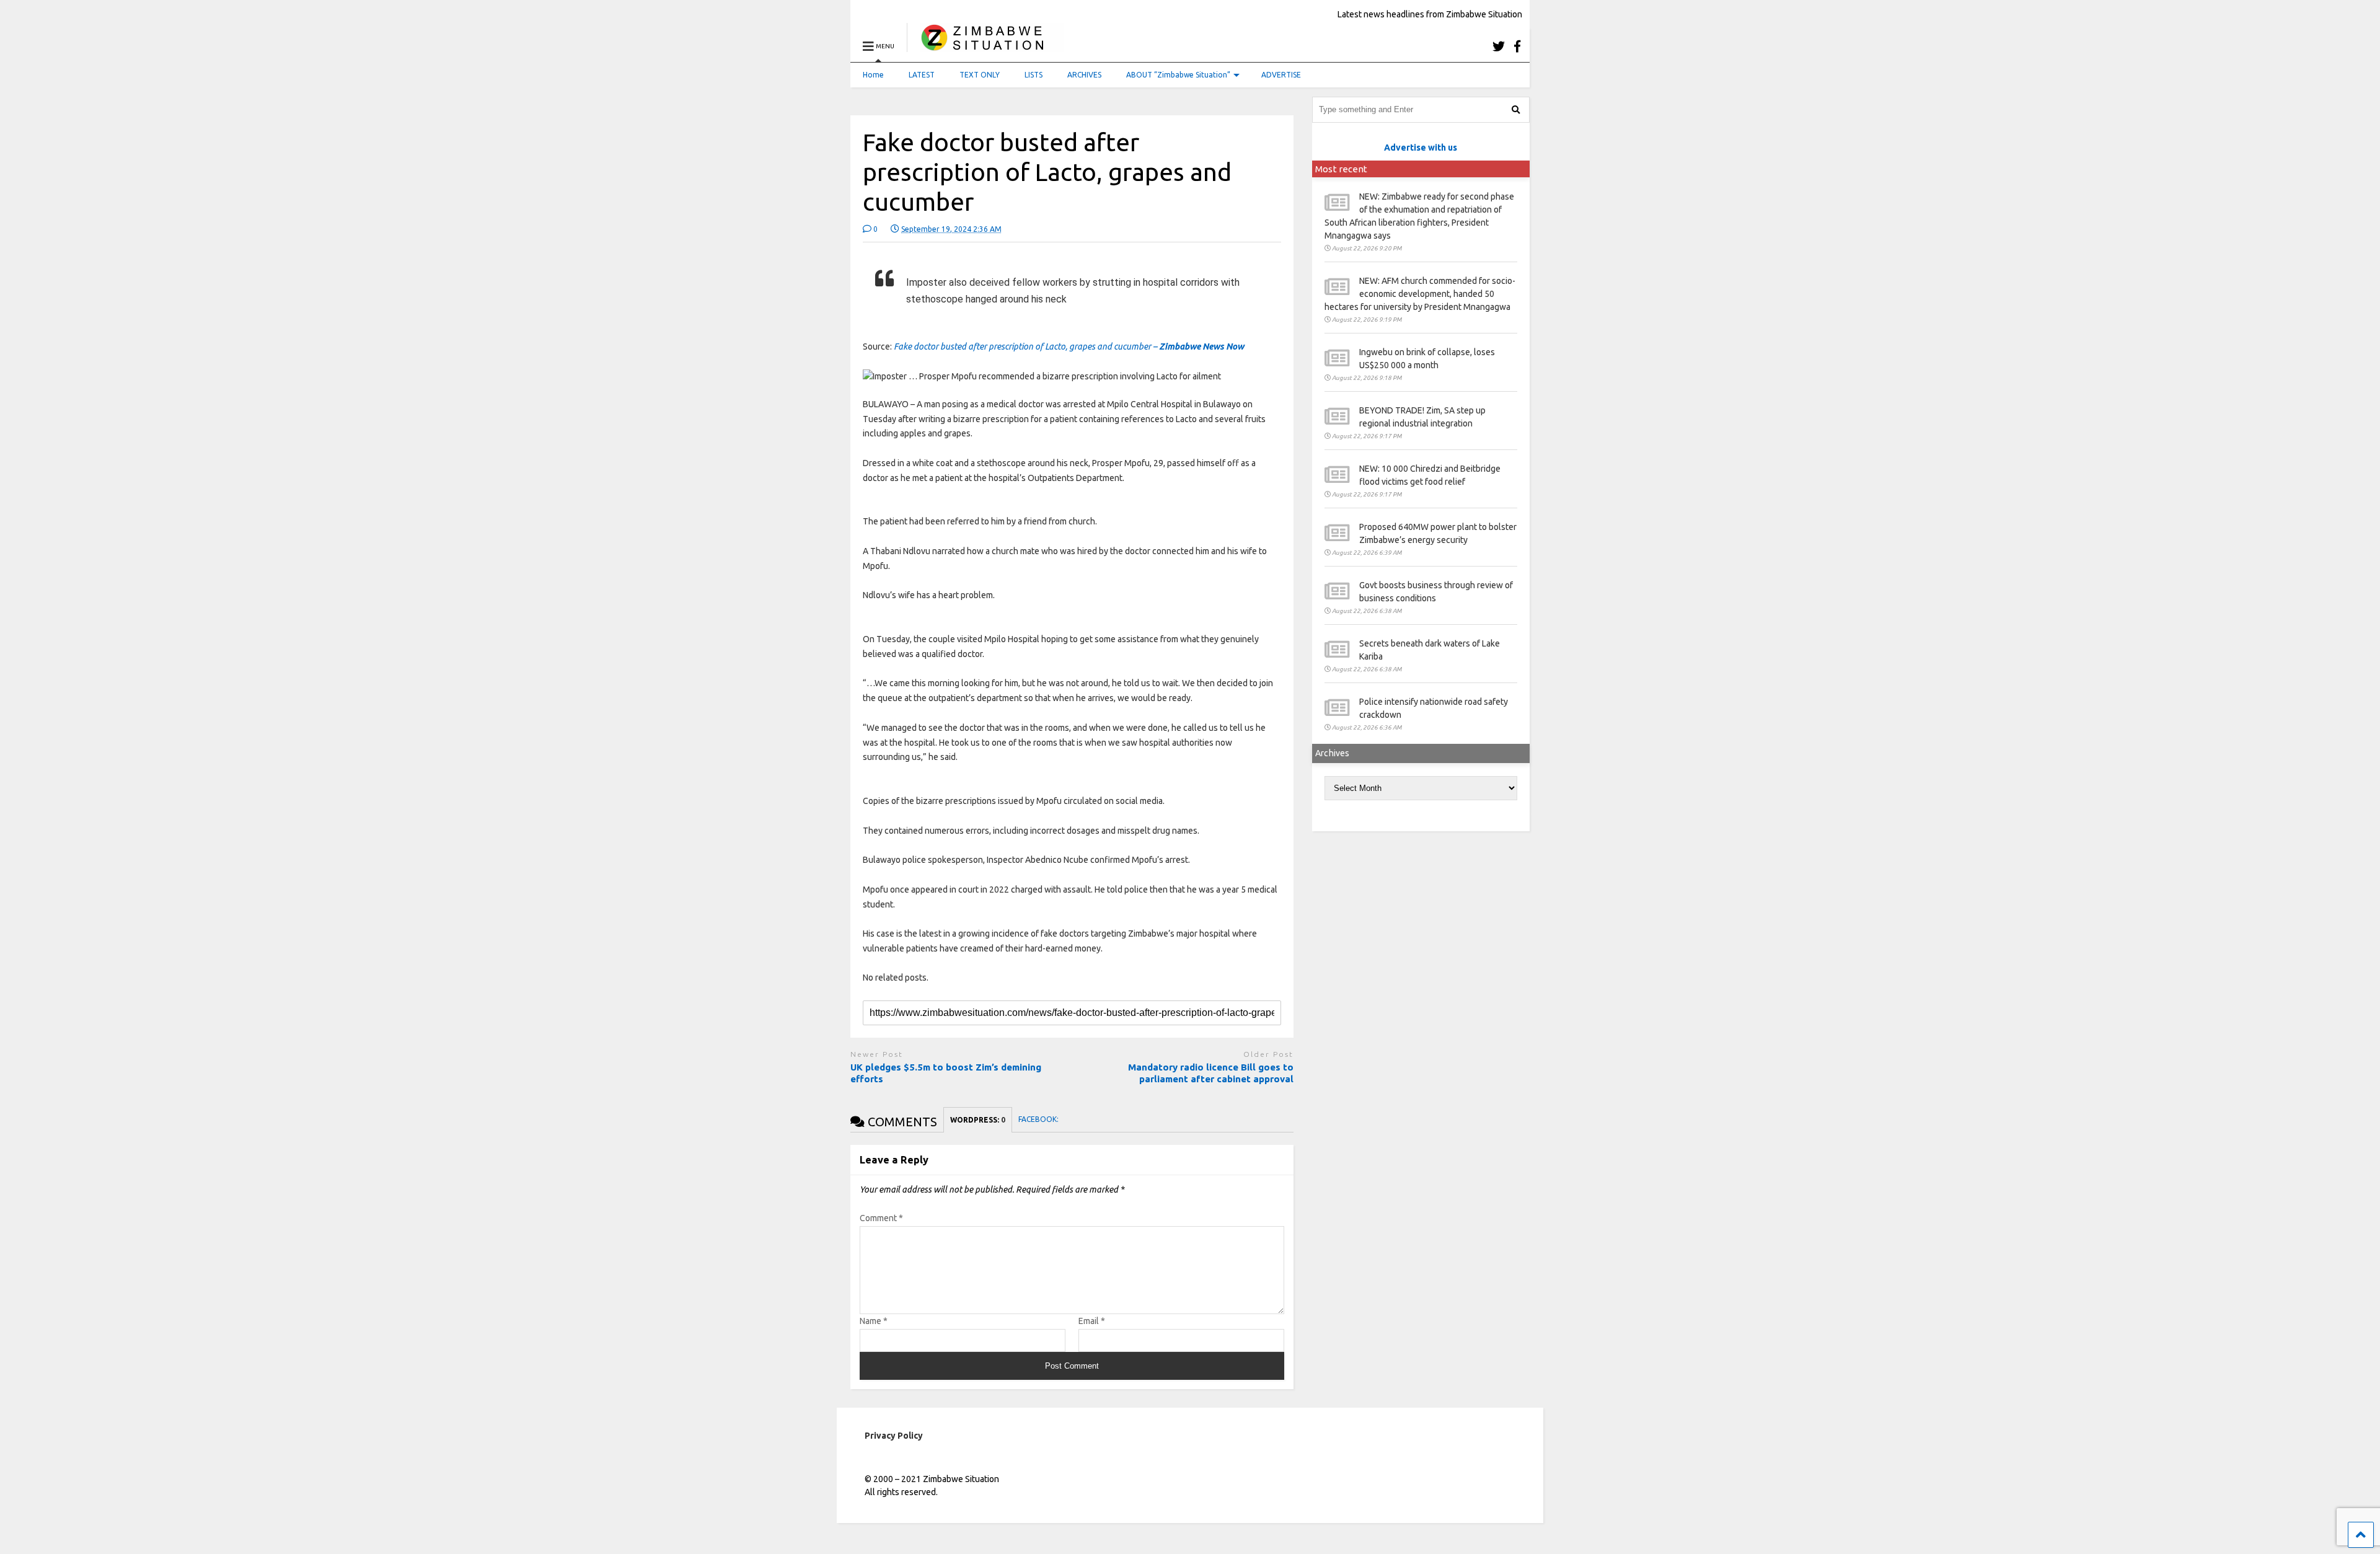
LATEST (922, 75)
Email (1092, 1321)
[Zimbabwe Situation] (985, 46)
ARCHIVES (1084, 75)
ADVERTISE (1281, 75)
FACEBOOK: (1039, 1119)
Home (873, 75)
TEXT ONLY (980, 75)
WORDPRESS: (978, 1120)
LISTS (1034, 75)
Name (874, 1321)
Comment (881, 1218)
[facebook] (1517, 46)
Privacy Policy (894, 1436)
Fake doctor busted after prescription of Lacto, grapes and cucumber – (1069, 347)
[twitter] (1499, 46)
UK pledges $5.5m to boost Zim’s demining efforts (946, 1073)
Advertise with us (1421, 148)
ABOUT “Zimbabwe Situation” (1178, 75)
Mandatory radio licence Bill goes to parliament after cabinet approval (1211, 1073)
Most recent (1341, 169)
